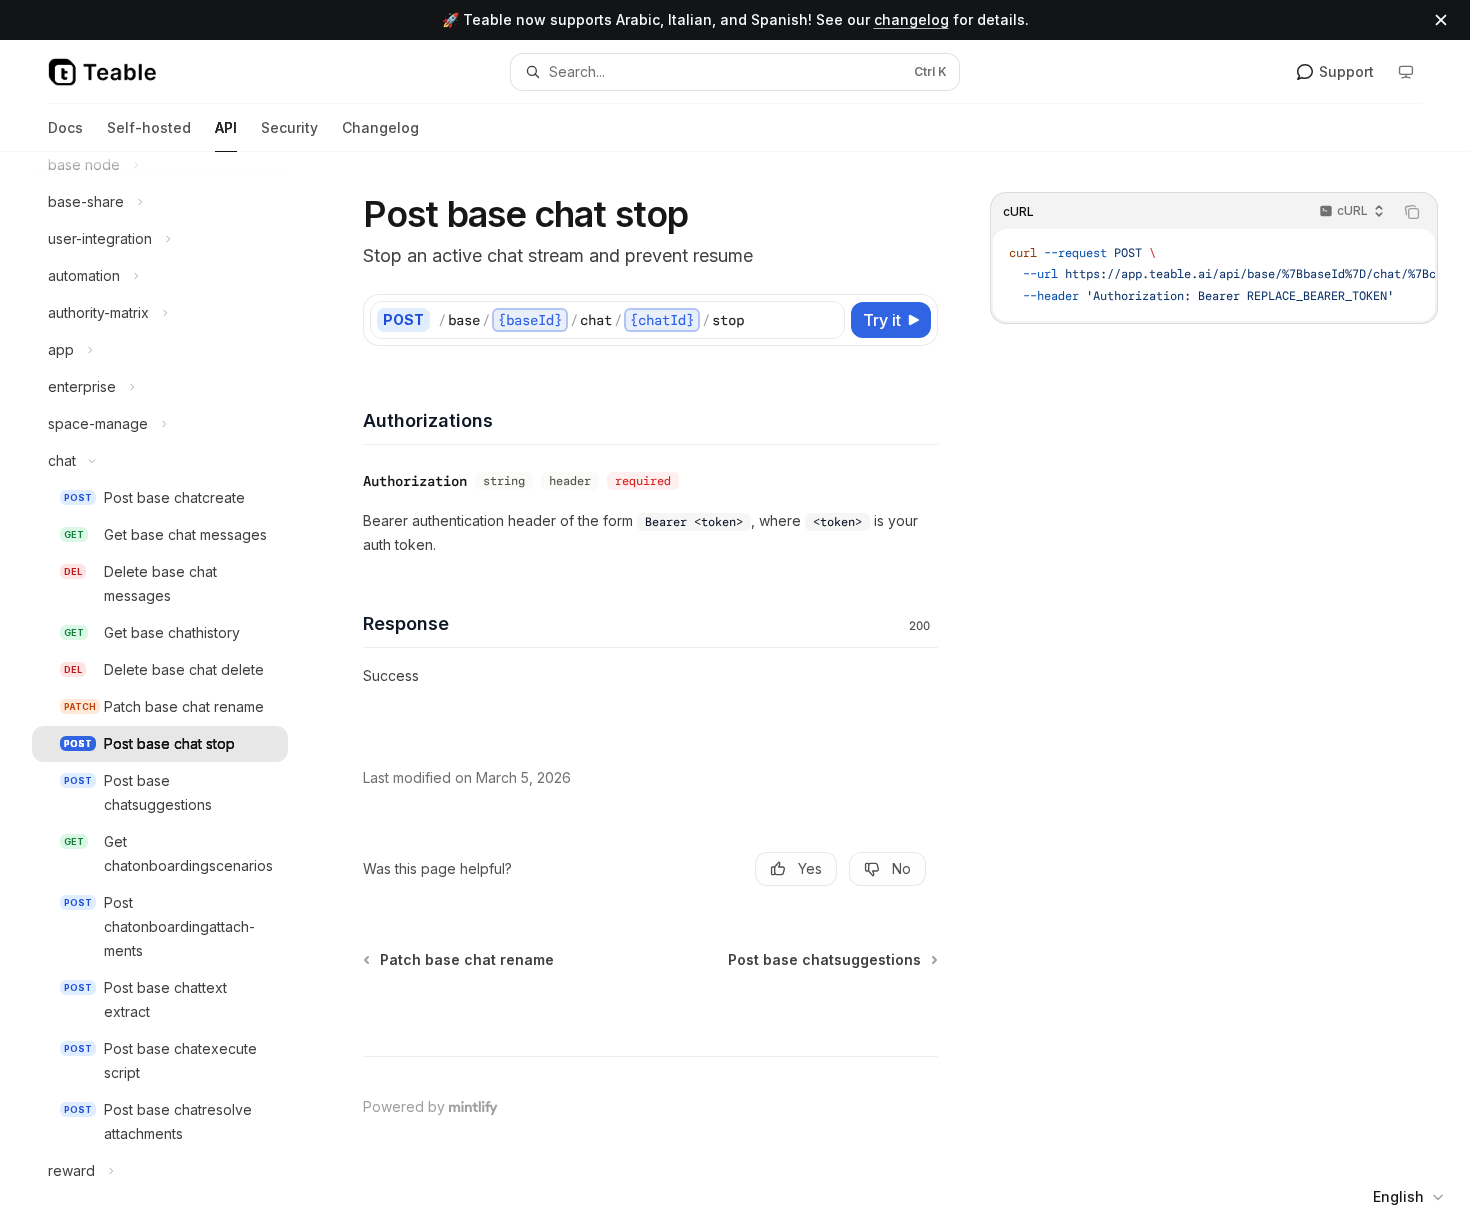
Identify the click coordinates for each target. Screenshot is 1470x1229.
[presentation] (176, 690)
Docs (65, 127)
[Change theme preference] (1406, 72)
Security (289, 127)
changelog (911, 19)
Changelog (380, 127)
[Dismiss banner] (1441, 20)
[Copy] (826, 320)
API (226, 127)
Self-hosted (149, 127)
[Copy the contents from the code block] (1412, 212)
